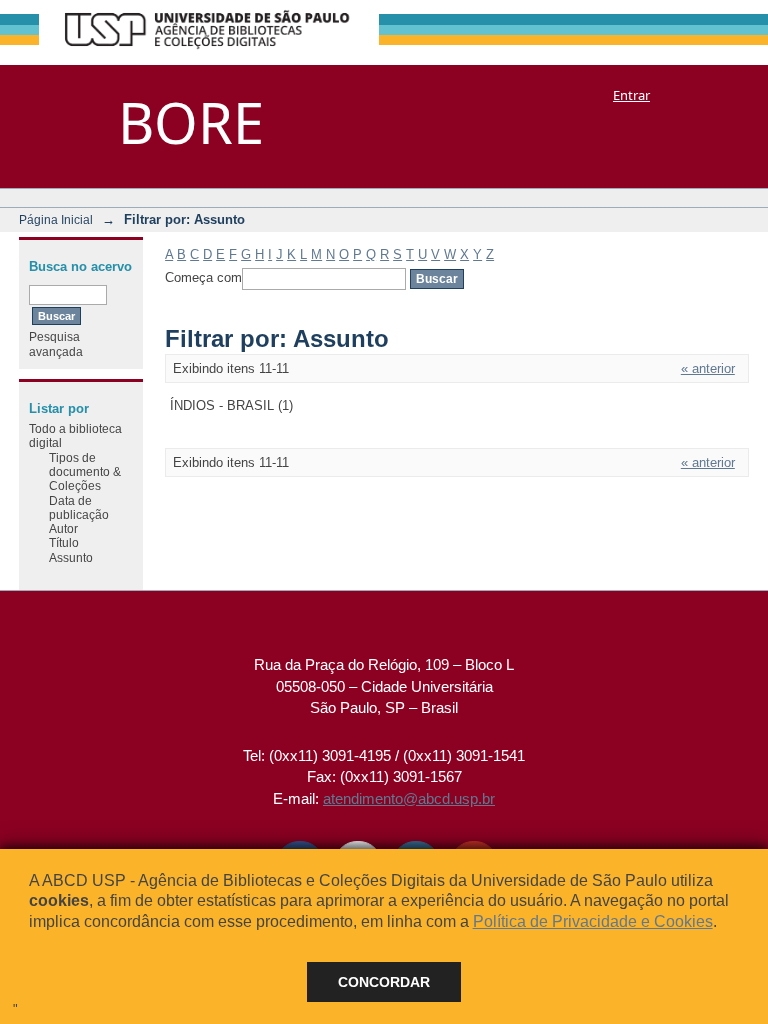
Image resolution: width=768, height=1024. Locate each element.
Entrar (631, 95)
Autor (63, 528)
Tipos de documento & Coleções (85, 472)
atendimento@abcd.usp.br (409, 798)
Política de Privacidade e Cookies (593, 921)
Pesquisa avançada (56, 343)
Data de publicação (79, 507)
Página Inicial (56, 219)
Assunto (71, 557)
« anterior (708, 368)
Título (64, 542)
